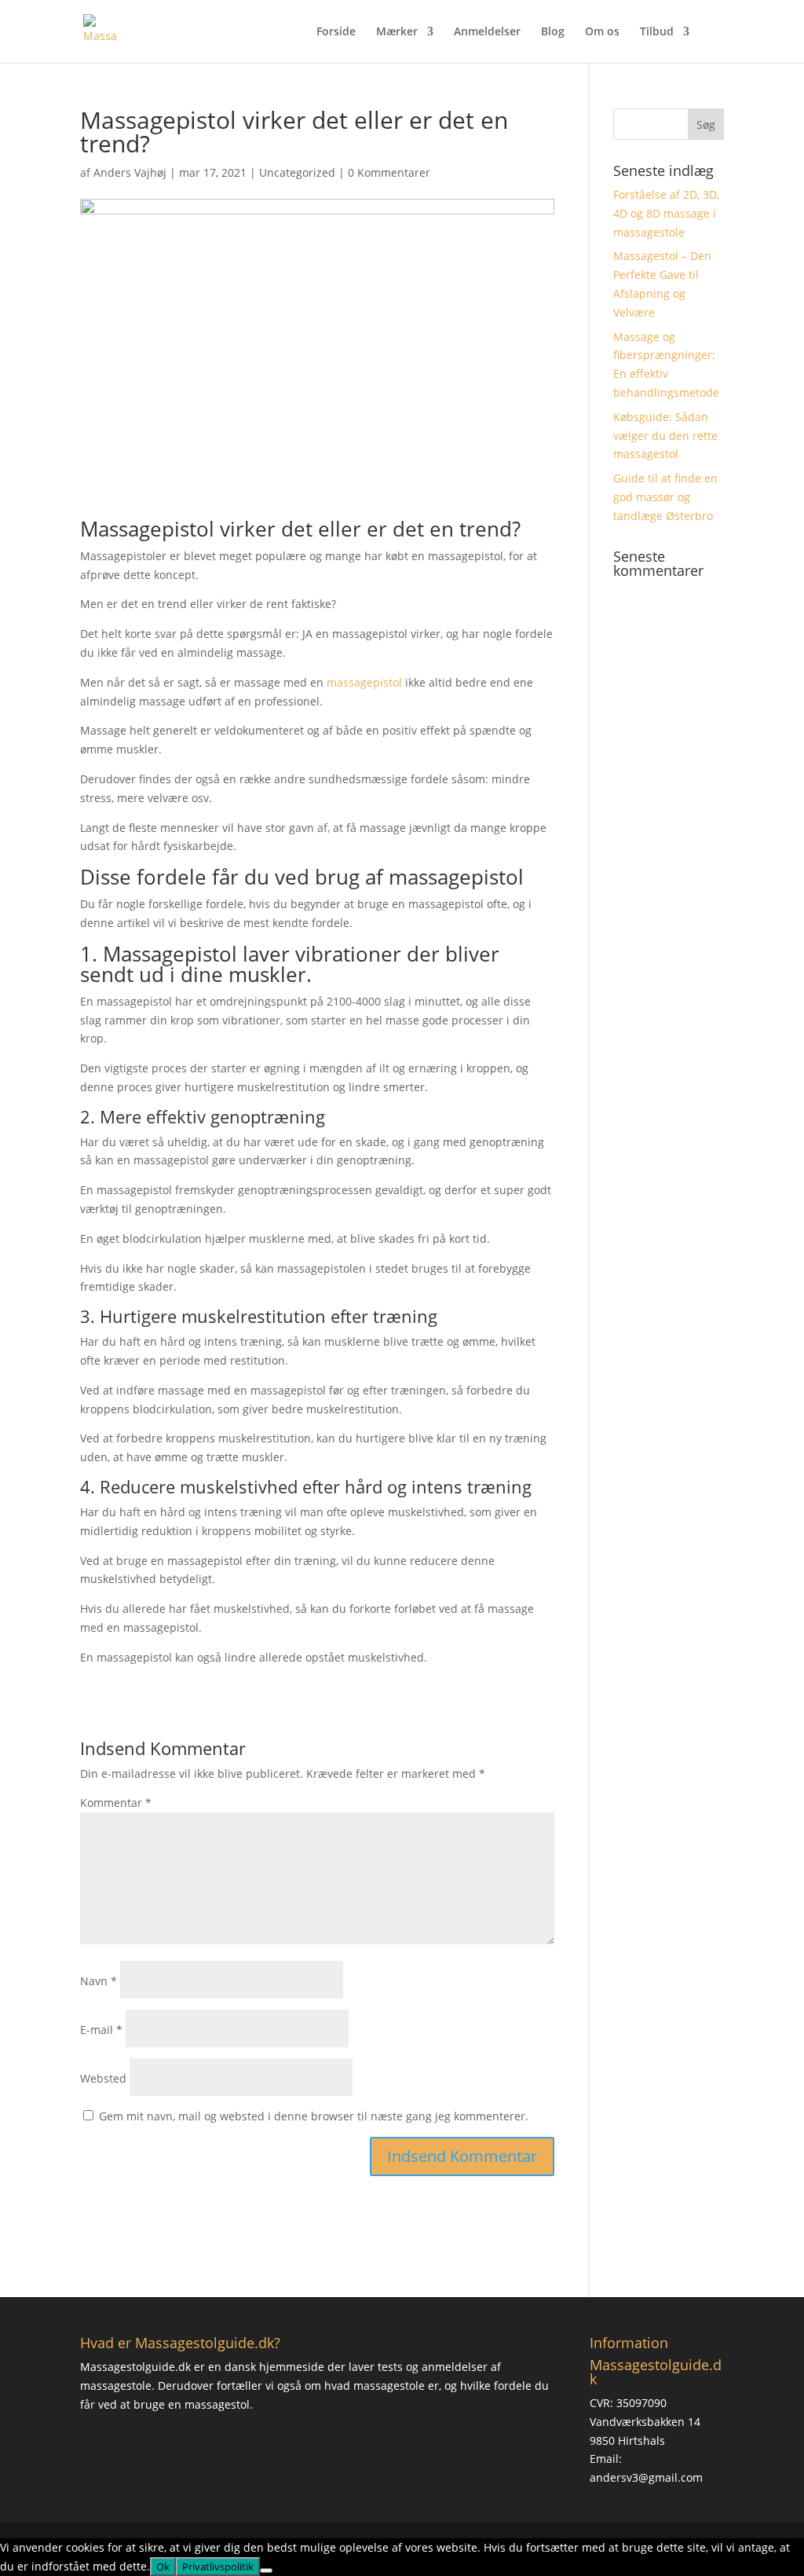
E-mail (101, 2030)
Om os (602, 32)
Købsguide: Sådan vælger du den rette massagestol (665, 436)
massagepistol (364, 682)
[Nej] (266, 2571)
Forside (336, 32)
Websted (103, 2078)
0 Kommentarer (389, 172)
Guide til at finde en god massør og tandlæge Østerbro (665, 497)
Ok (163, 2567)
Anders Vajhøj (130, 172)
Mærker (397, 32)
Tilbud (657, 32)
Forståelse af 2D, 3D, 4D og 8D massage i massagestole (666, 213)
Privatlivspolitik (218, 2567)
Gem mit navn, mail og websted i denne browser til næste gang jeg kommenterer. (314, 2116)
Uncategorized (297, 172)
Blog (553, 32)
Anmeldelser (487, 32)
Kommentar (116, 1803)
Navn (99, 1981)
